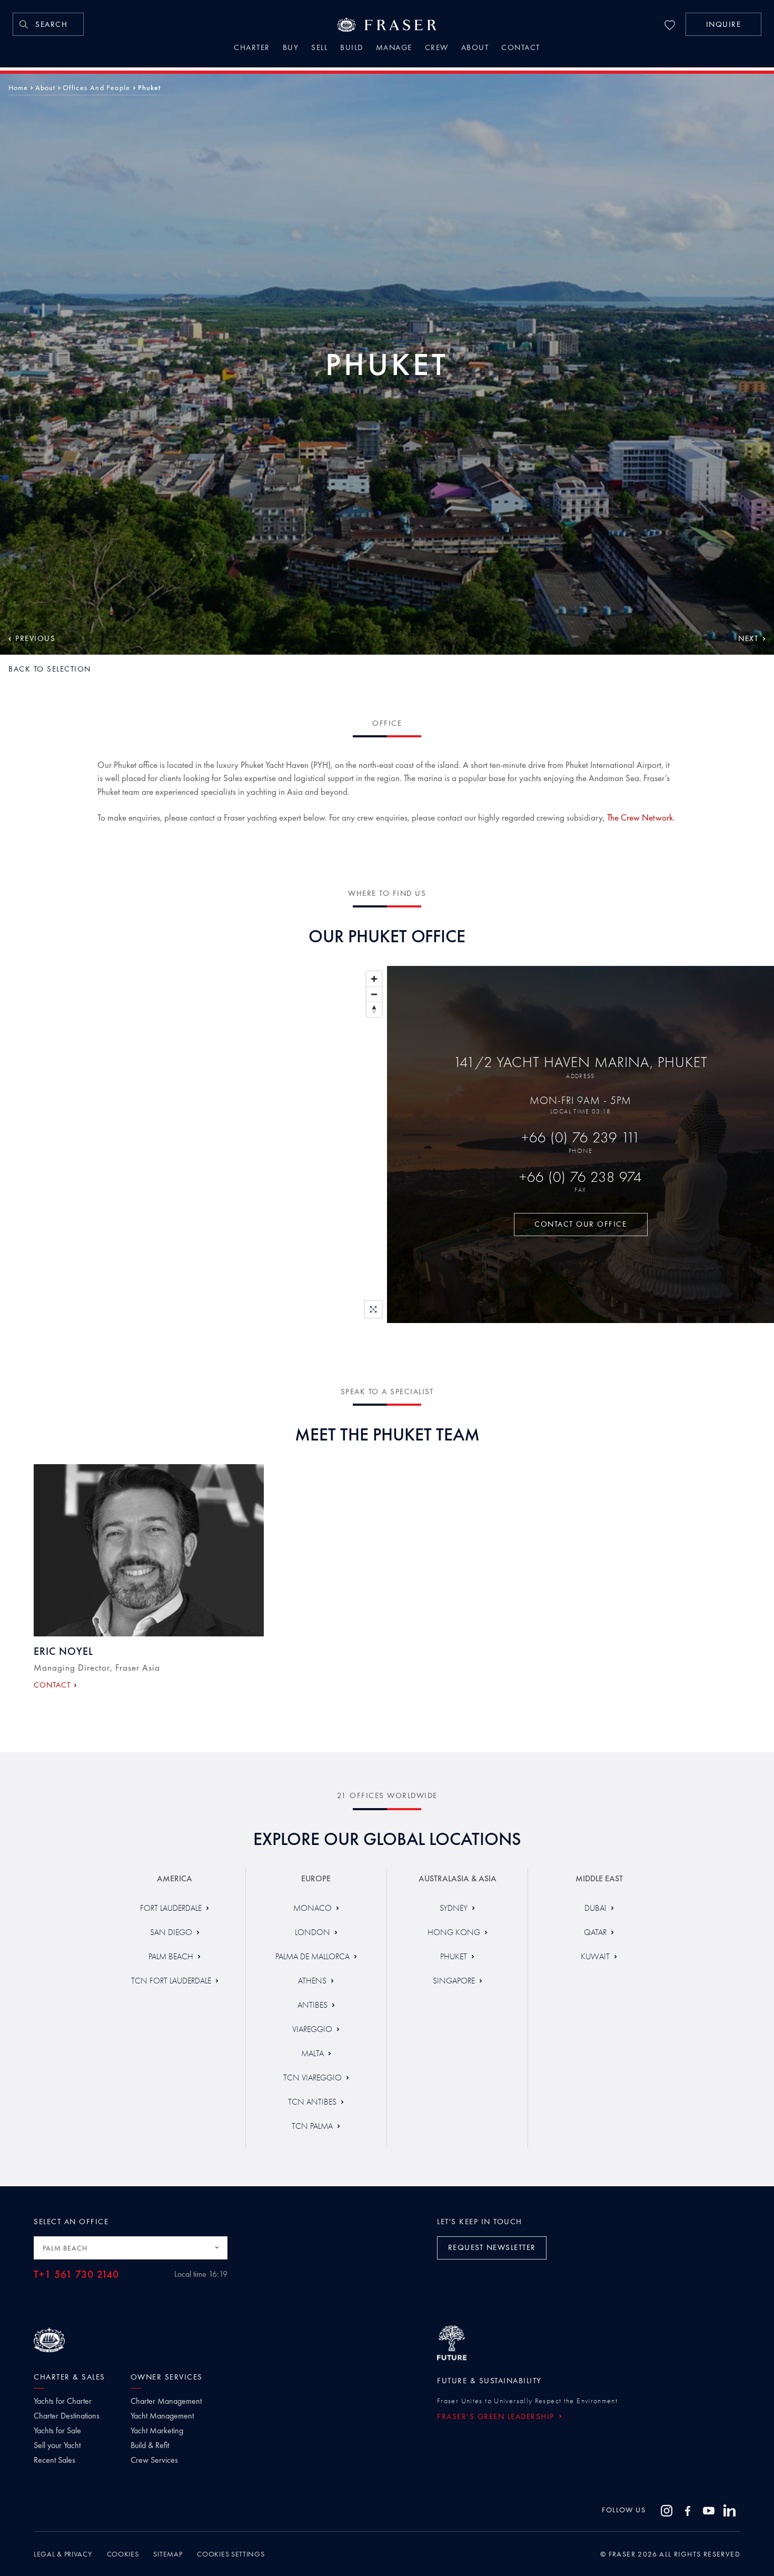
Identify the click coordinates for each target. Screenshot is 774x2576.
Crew (437, 48)
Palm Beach (171, 1956)
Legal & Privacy (63, 2554)
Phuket (454, 1956)
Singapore (454, 1981)
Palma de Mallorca (312, 1956)
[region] (193, 1144)
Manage (394, 48)
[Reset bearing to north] (374, 1009)
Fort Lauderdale (171, 1908)
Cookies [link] (123, 2554)
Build (352, 48)
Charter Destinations (67, 2416)
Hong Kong (454, 1932)
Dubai (596, 1908)
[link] (48, 24)
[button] (723, 24)
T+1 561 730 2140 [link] (76, 2274)
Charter (252, 48)
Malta (312, 2053)
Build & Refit (150, 2445)
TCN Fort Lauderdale (171, 1981)
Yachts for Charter (63, 2401)
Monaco (312, 1908)
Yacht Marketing (157, 2431)
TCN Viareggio (312, 2077)
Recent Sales (54, 2460)
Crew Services (154, 2460)
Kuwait (595, 1956)
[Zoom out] (374, 994)
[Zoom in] (374, 979)
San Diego (171, 1932)
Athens (312, 1981)
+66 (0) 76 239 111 (581, 1137)
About (475, 48)
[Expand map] (373, 1309)
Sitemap (168, 2554)
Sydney (454, 1908)
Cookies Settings (231, 2554)
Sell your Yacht (57, 2445)
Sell (319, 48)
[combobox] (131, 2248)
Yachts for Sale (57, 2431)
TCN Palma (312, 2126)
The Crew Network (640, 817)
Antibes (312, 2005)
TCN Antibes (312, 2102)
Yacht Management (162, 2416)
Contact (521, 48)
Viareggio (312, 2029)
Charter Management (166, 2401)
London (312, 1932)
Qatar (595, 1932)
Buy (291, 48)
